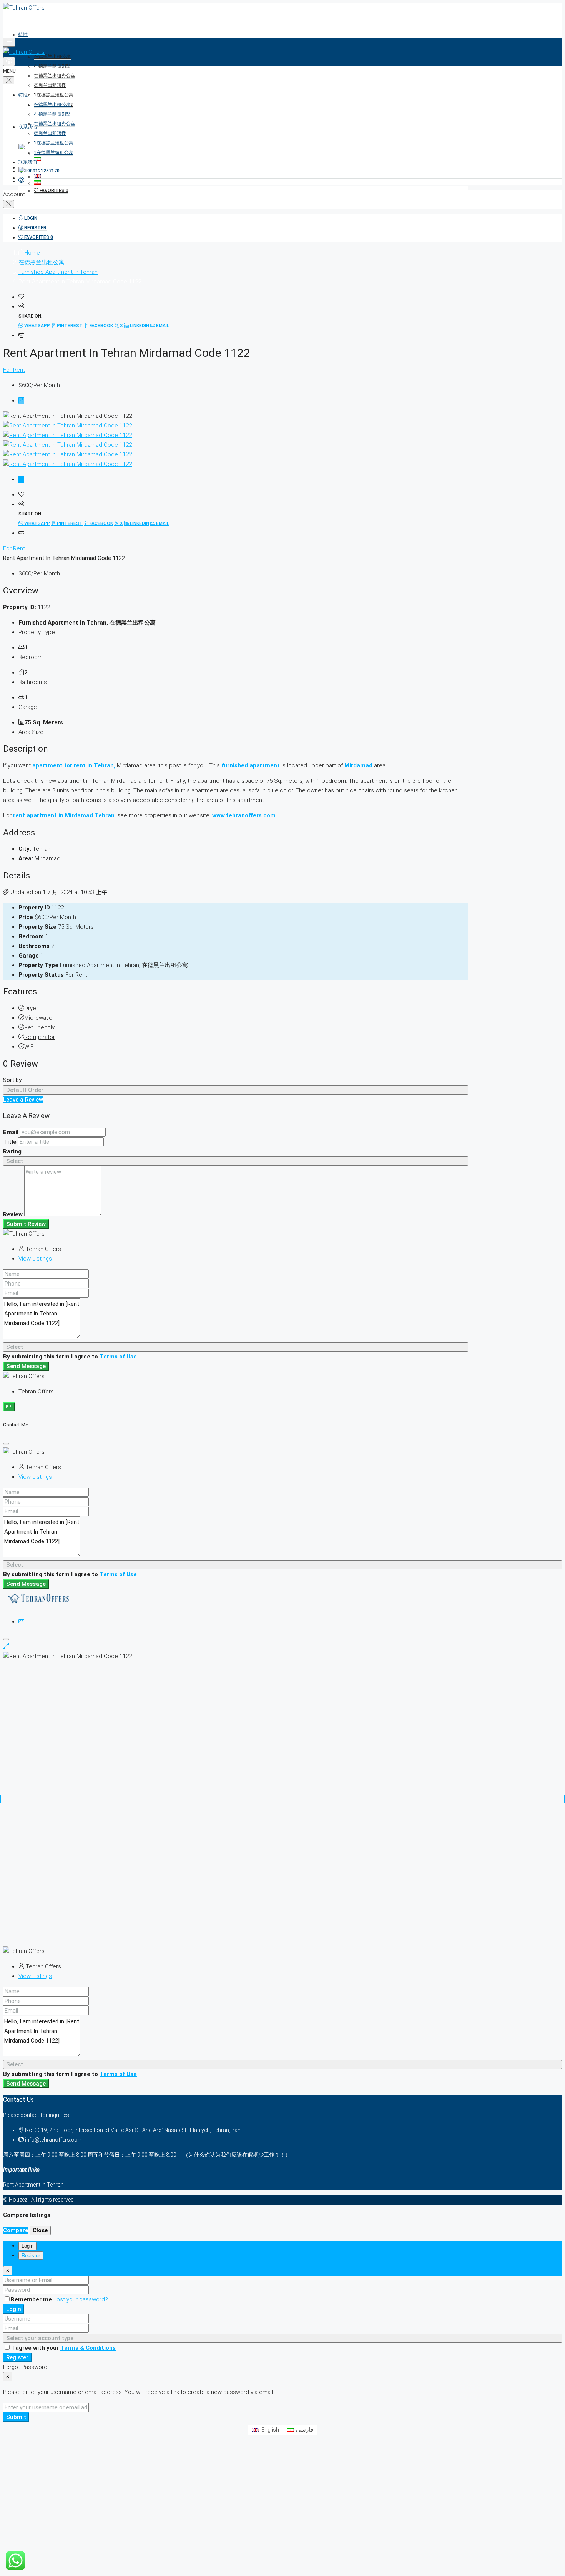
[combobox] (236, 1090)
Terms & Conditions (88, 2348)
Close (40, 2230)
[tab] (21, 401)
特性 (23, 35)
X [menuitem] (121, 326)
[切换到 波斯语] (298, 183)
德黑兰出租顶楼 (50, 85)
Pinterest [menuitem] (69, 326)
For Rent (14, 370)
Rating (12, 1151)
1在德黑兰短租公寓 (54, 95)
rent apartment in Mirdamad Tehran (64, 815)
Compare (16, 2230)
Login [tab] (27, 2246)
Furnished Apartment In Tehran (58, 272)
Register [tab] (31, 2255)
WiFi (29, 1047)
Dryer (31, 1008)
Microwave (38, 1018)
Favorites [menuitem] (53, 191)
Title (10, 1142)
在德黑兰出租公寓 (52, 56)
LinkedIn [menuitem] (139, 326)
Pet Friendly (39, 1027)
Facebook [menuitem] (101, 326)
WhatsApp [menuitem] (37, 326)
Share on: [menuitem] (30, 316)
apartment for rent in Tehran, (75, 765)
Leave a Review (23, 1100)
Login (14, 2309)
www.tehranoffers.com (244, 815)
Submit (16, 2417)
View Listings (35, 1259)
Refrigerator (40, 1037)
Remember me (32, 2299)
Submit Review (26, 1224)
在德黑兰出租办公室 (55, 76)
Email (11, 1132)
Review (13, 1214)
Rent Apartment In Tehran (33, 2185)
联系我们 (28, 127)
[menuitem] (39, 171)
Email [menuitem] (162, 326)
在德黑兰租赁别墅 (52, 66)
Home (32, 253)
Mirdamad (358, 765)
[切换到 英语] (298, 176)
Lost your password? (81, 2299)
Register (17, 2357)
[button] (21, 297)
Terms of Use (118, 1357)
